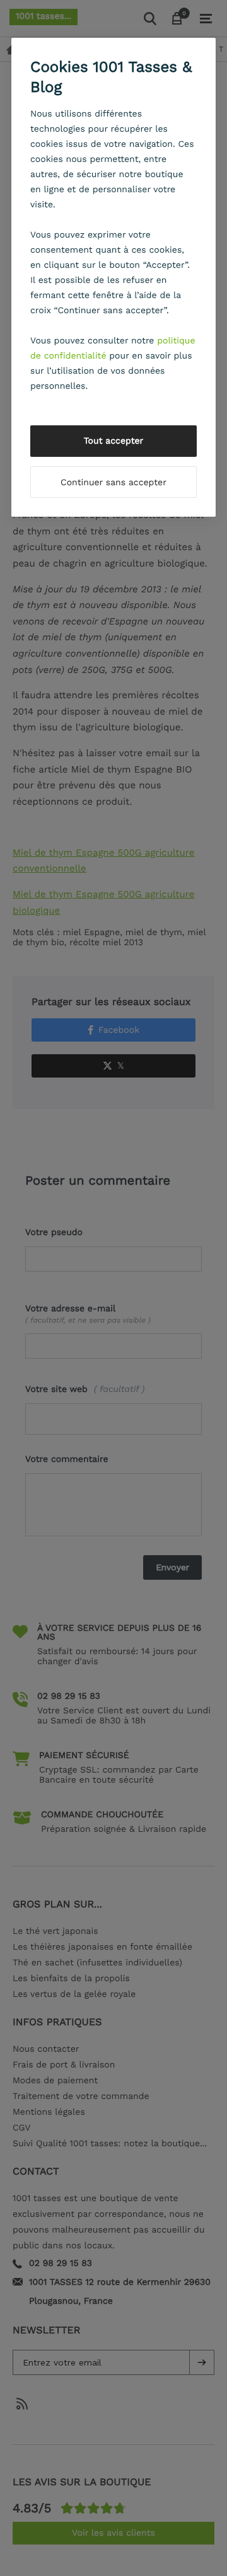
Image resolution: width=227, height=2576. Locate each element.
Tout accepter (114, 441)
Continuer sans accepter (113, 483)
